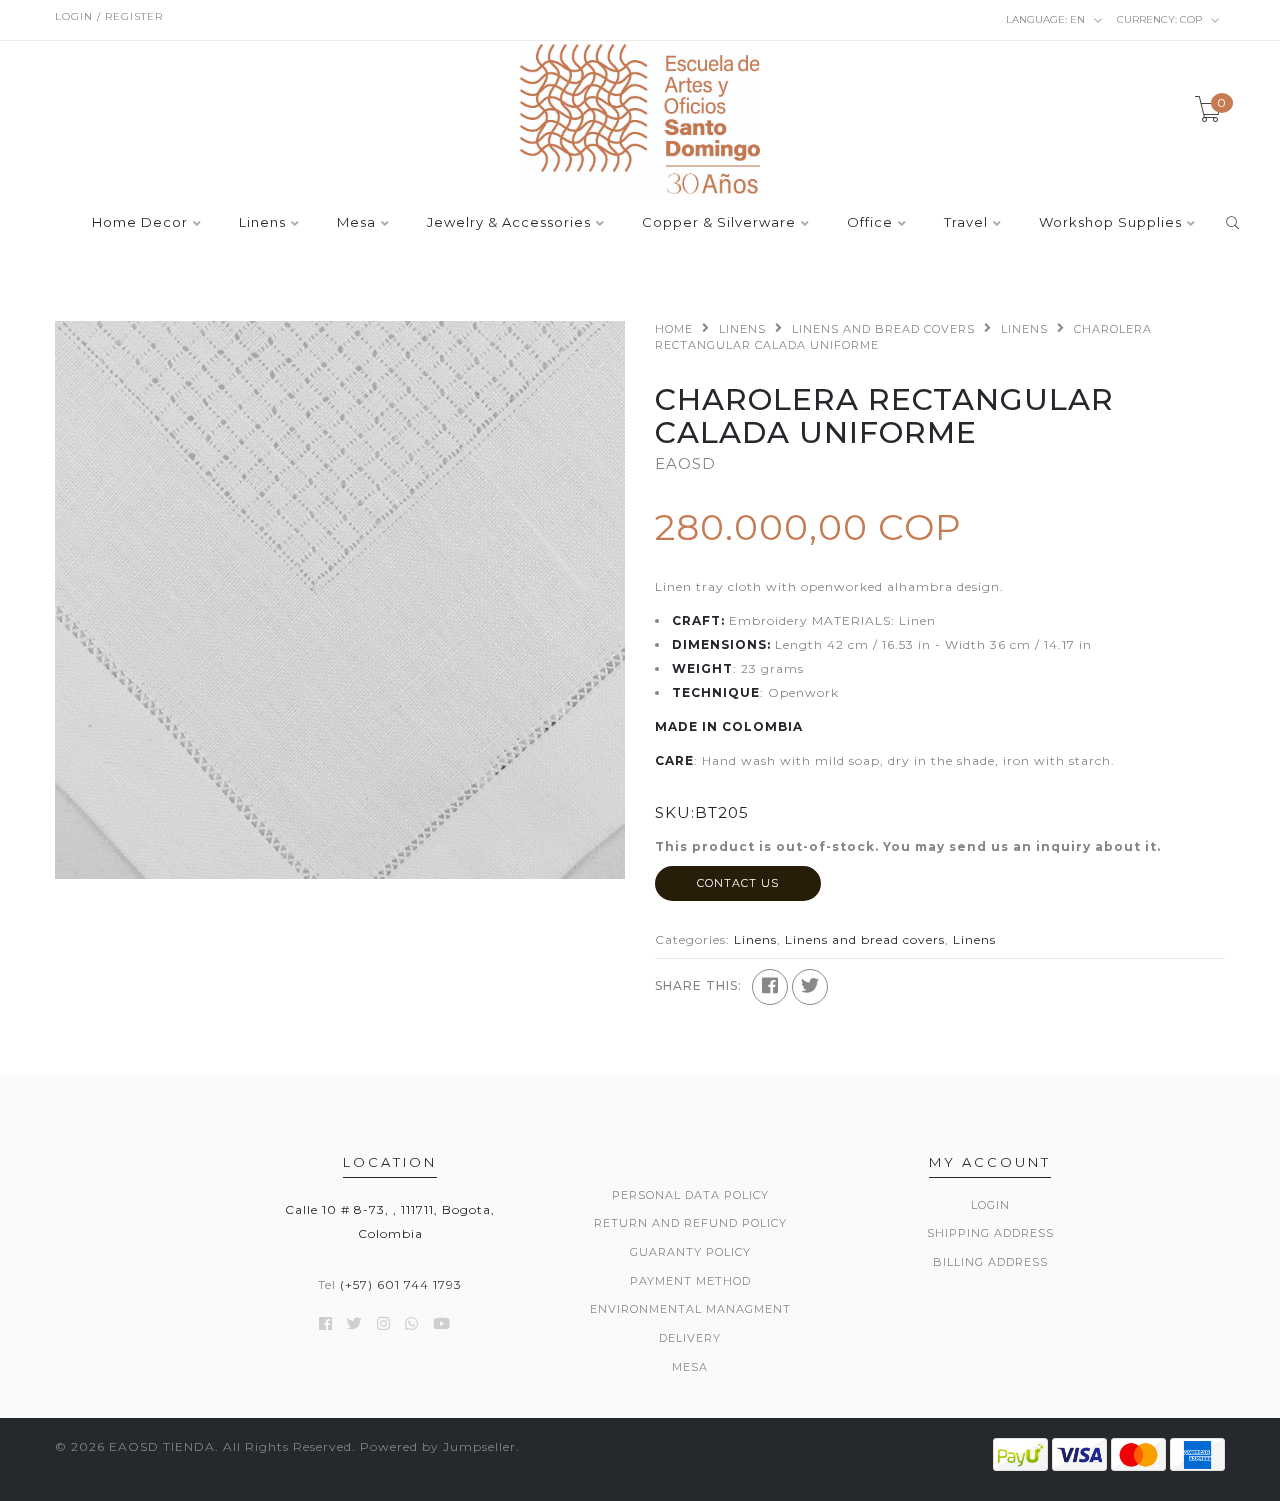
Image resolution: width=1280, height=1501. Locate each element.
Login (990, 1205)
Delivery (690, 1338)
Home (674, 329)
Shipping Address (990, 1233)
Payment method (690, 1281)
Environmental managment (690, 1309)
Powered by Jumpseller (438, 1446)
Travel (966, 223)
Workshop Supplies (1110, 223)
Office (870, 223)
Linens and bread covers (883, 329)
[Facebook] (770, 987)
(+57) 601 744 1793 (401, 1284)
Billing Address (990, 1262)
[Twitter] (810, 987)
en (1047, 19)
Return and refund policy (690, 1223)
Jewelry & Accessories (509, 223)
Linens (262, 223)
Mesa (356, 223)
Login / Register (109, 16)
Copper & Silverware (719, 223)
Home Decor (140, 223)
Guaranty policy (690, 1252)
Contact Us (738, 883)
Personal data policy (690, 1195)
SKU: (675, 812)
